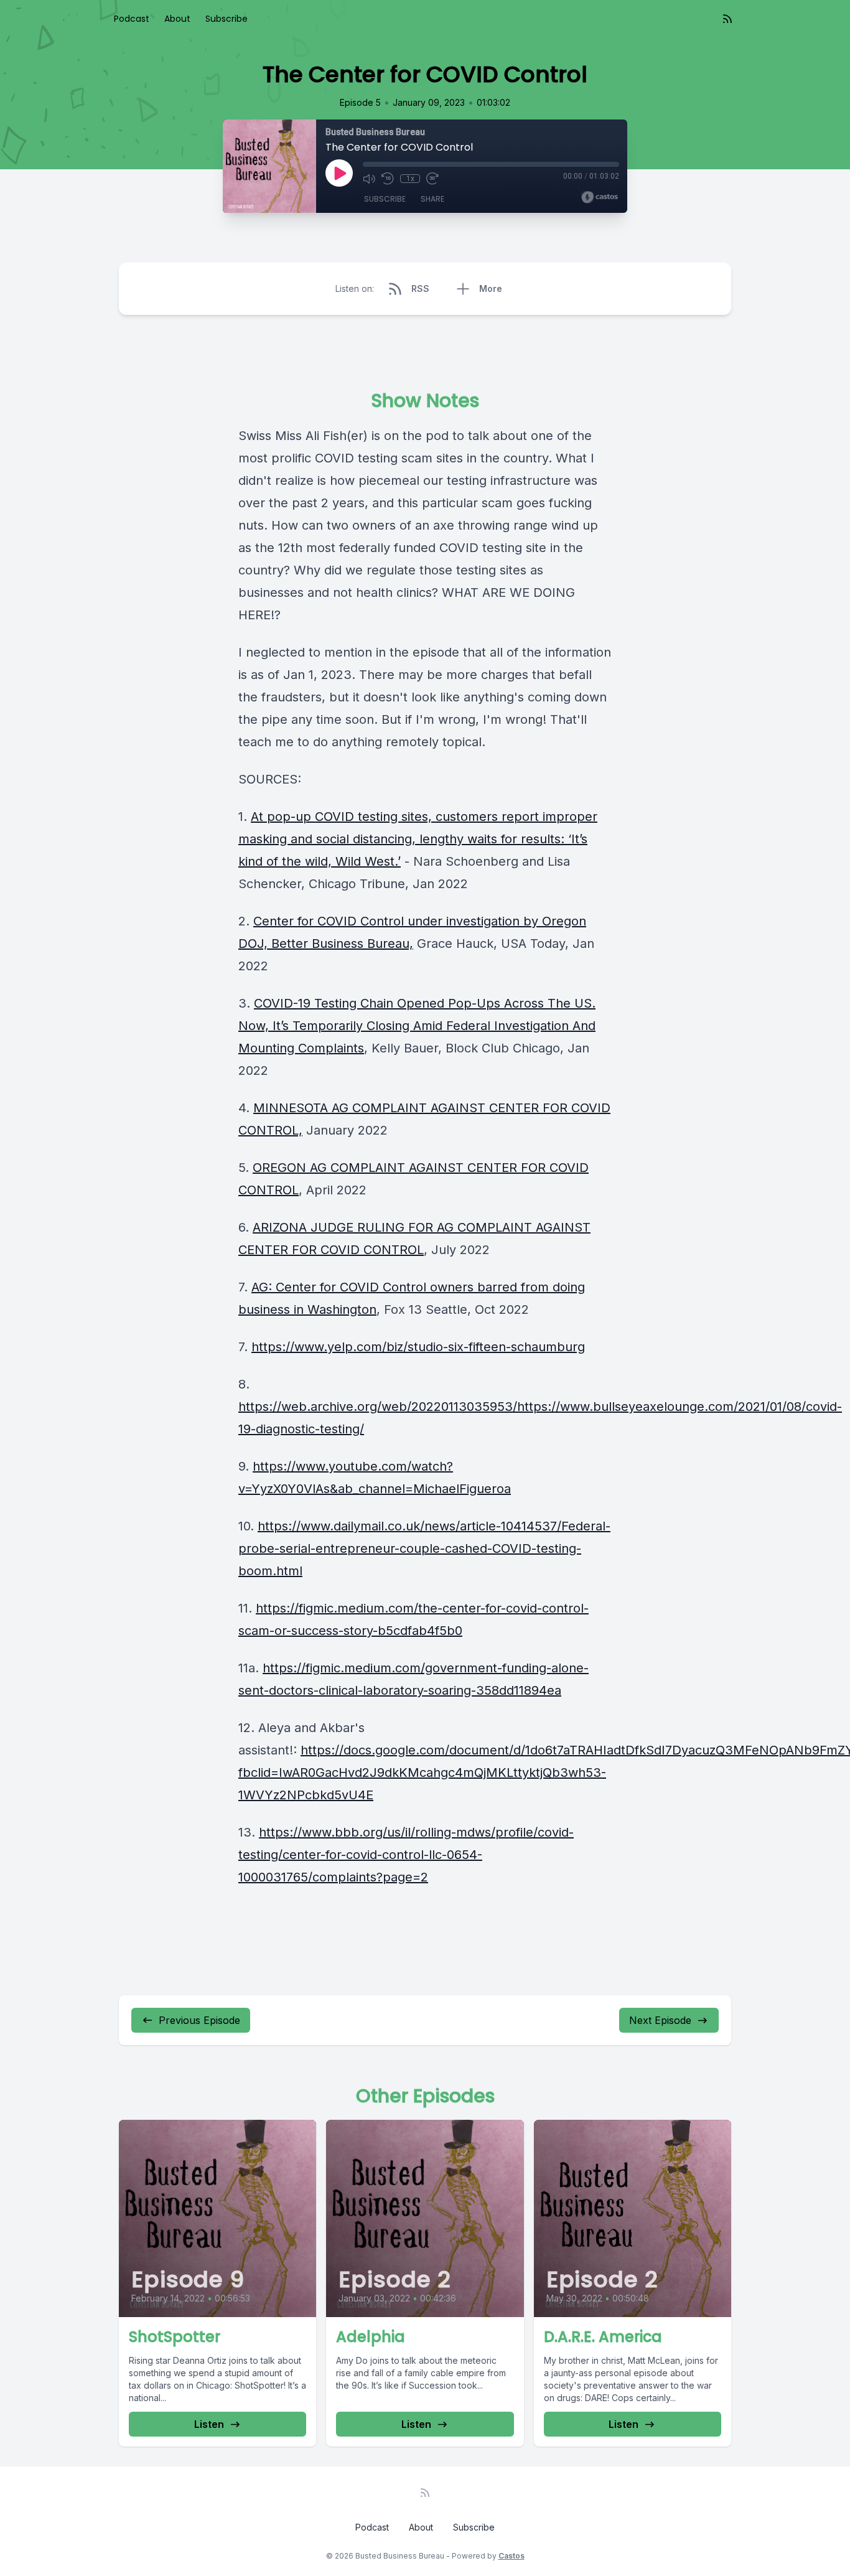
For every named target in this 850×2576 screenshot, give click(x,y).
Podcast (132, 19)
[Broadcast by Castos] (600, 197)
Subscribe (227, 19)
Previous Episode (199, 2020)
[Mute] (369, 179)
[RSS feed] (727, 19)
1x (410, 179)
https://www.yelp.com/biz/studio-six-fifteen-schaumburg (418, 1347)
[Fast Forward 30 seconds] (432, 179)
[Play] (339, 173)
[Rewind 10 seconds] (388, 179)
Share (432, 199)
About (177, 19)
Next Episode (660, 2020)
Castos (511, 2556)
